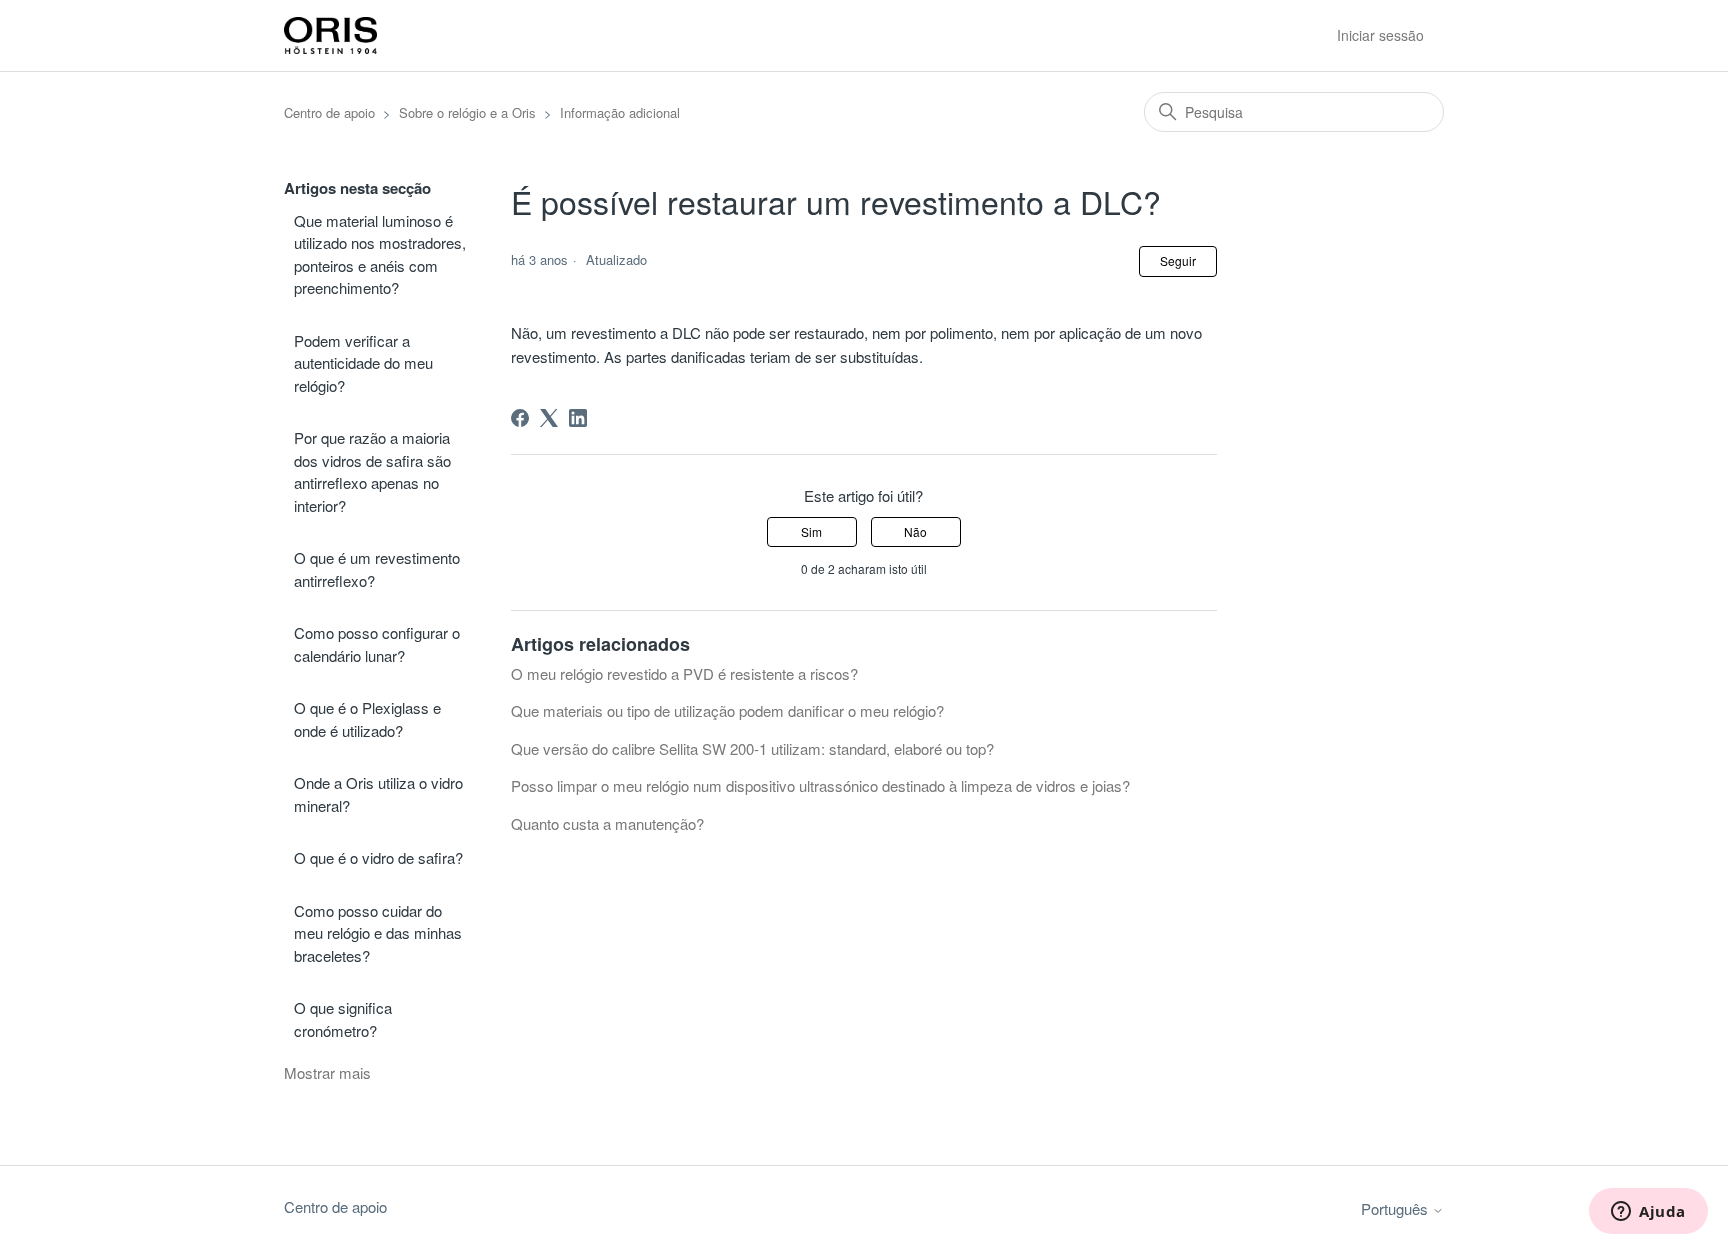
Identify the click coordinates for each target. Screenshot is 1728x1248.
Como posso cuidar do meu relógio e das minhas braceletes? (378, 933)
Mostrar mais (327, 1072)
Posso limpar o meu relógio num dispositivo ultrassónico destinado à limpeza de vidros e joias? (820, 785)
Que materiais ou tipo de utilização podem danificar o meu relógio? (727, 710)
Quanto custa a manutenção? (607, 823)
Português (1396, 1208)
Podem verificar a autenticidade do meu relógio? (363, 363)
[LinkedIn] (578, 418)
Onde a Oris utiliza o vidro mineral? (378, 794)
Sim (811, 531)
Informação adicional (620, 112)
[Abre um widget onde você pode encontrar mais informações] (1648, 1213)
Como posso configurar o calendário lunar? (377, 644)
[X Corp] (549, 418)
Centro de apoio (329, 112)
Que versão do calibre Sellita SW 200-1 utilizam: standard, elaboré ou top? (752, 748)
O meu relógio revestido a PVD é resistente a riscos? (684, 673)
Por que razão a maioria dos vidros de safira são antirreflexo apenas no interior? (372, 471)
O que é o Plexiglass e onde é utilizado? (367, 719)
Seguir (1178, 260)
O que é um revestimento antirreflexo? (377, 569)
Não (915, 531)
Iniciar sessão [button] (1380, 35)
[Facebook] (520, 418)
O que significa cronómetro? (343, 1019)
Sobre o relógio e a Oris (467, 112)
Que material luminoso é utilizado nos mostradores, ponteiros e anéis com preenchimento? (380, 254)
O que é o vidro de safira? (378, 857)
